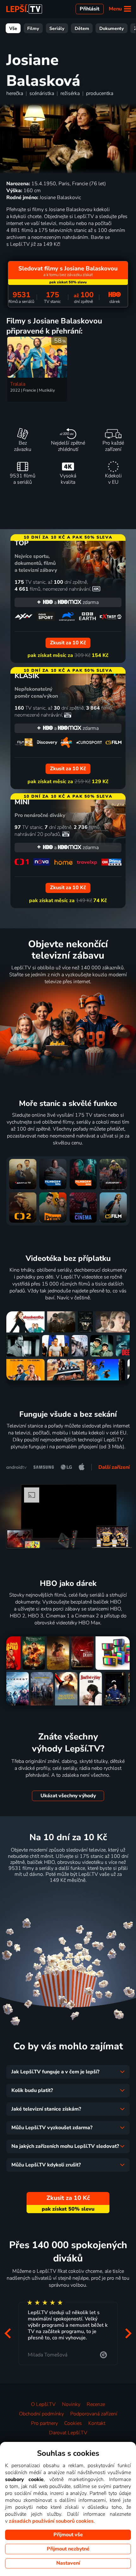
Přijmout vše (68, 2535)
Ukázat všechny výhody (68, 1796)
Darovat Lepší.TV (68, 2433)
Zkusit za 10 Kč (68, 1896)
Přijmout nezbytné (68, 2549)
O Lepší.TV (43, 2404)
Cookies (73, 2423)
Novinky (71, 2404)
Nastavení (68, 2563)
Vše (13, 28)
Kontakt (97, 2423)
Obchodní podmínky (41, 2414)
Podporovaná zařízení (94, 2414)
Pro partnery (44, 2423)
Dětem (82, 28)
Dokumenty (112, 28)
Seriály (57, 28)
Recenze (96, 2404)
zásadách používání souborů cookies (51, 2521)
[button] (8, 2333)
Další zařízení (114, 1467)
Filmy (33, 28)
